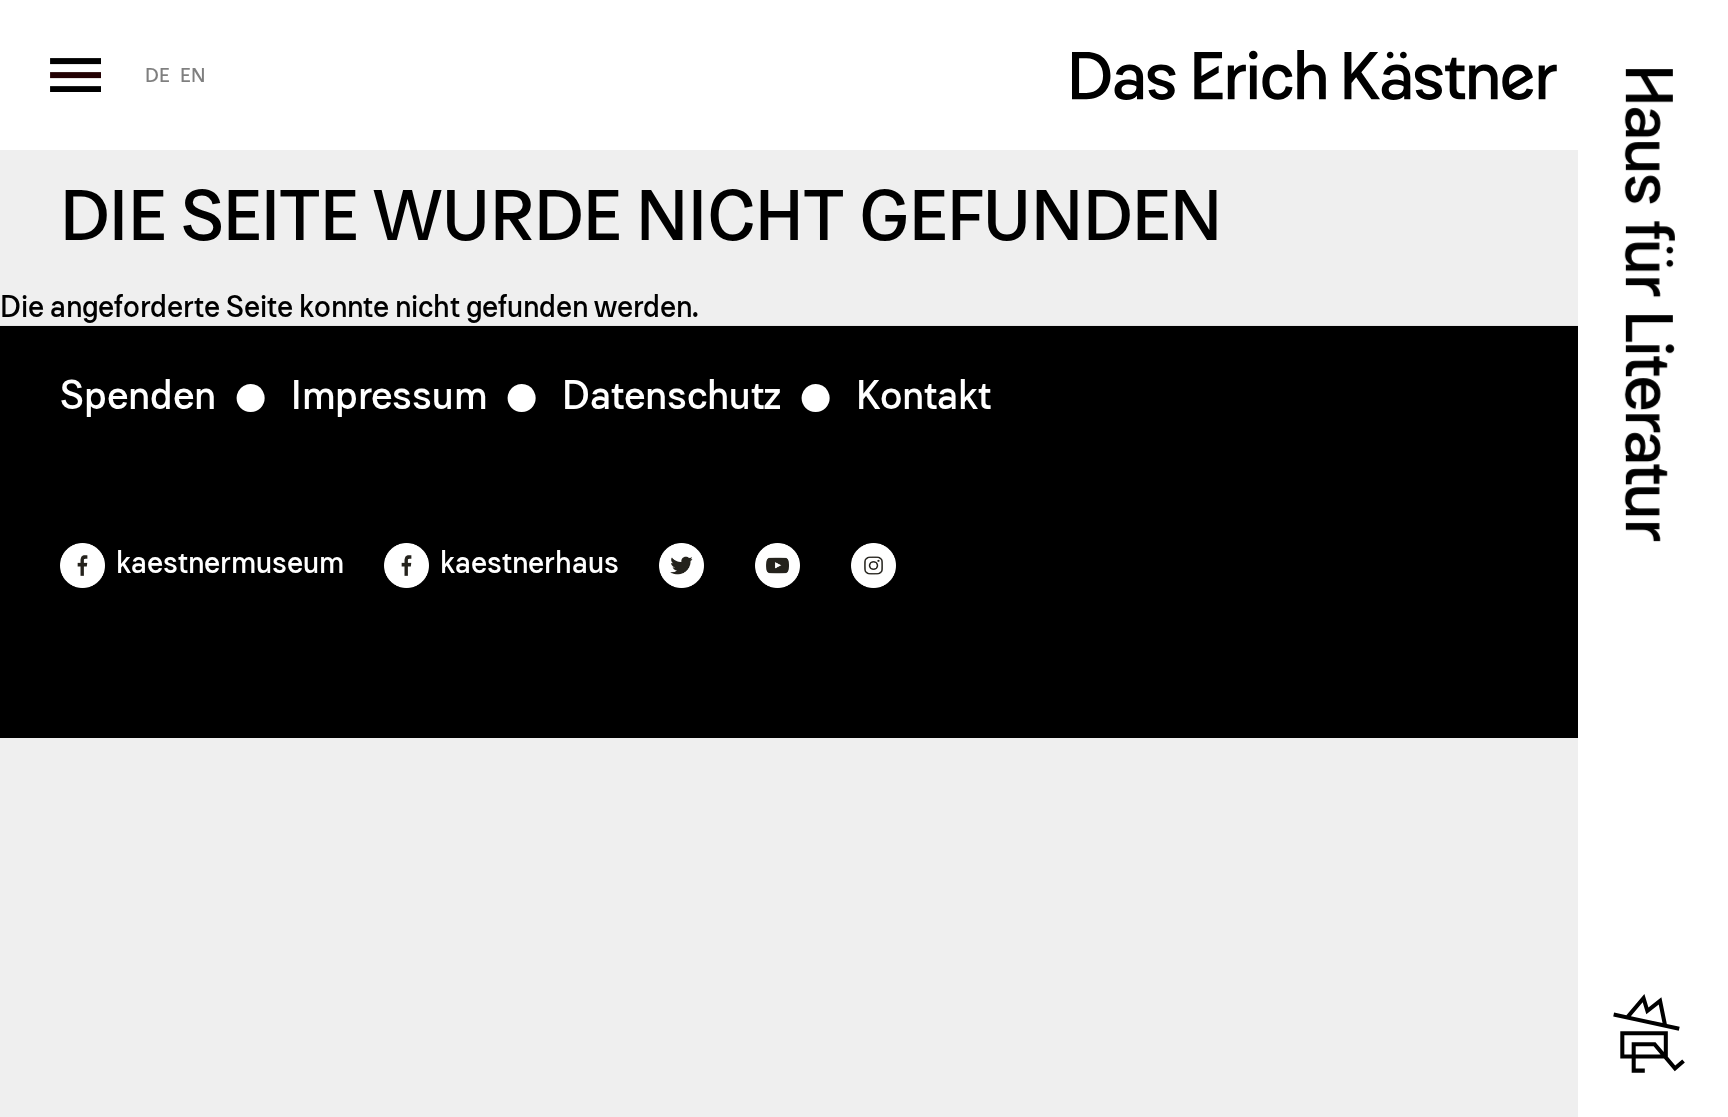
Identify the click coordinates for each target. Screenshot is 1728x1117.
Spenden (138, 397)
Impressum (389, 397)
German (157, 76)
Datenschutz (671, 397)
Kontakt (923, 397)
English (192, 76)
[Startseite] (1315, 85)
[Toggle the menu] (75, 75)
